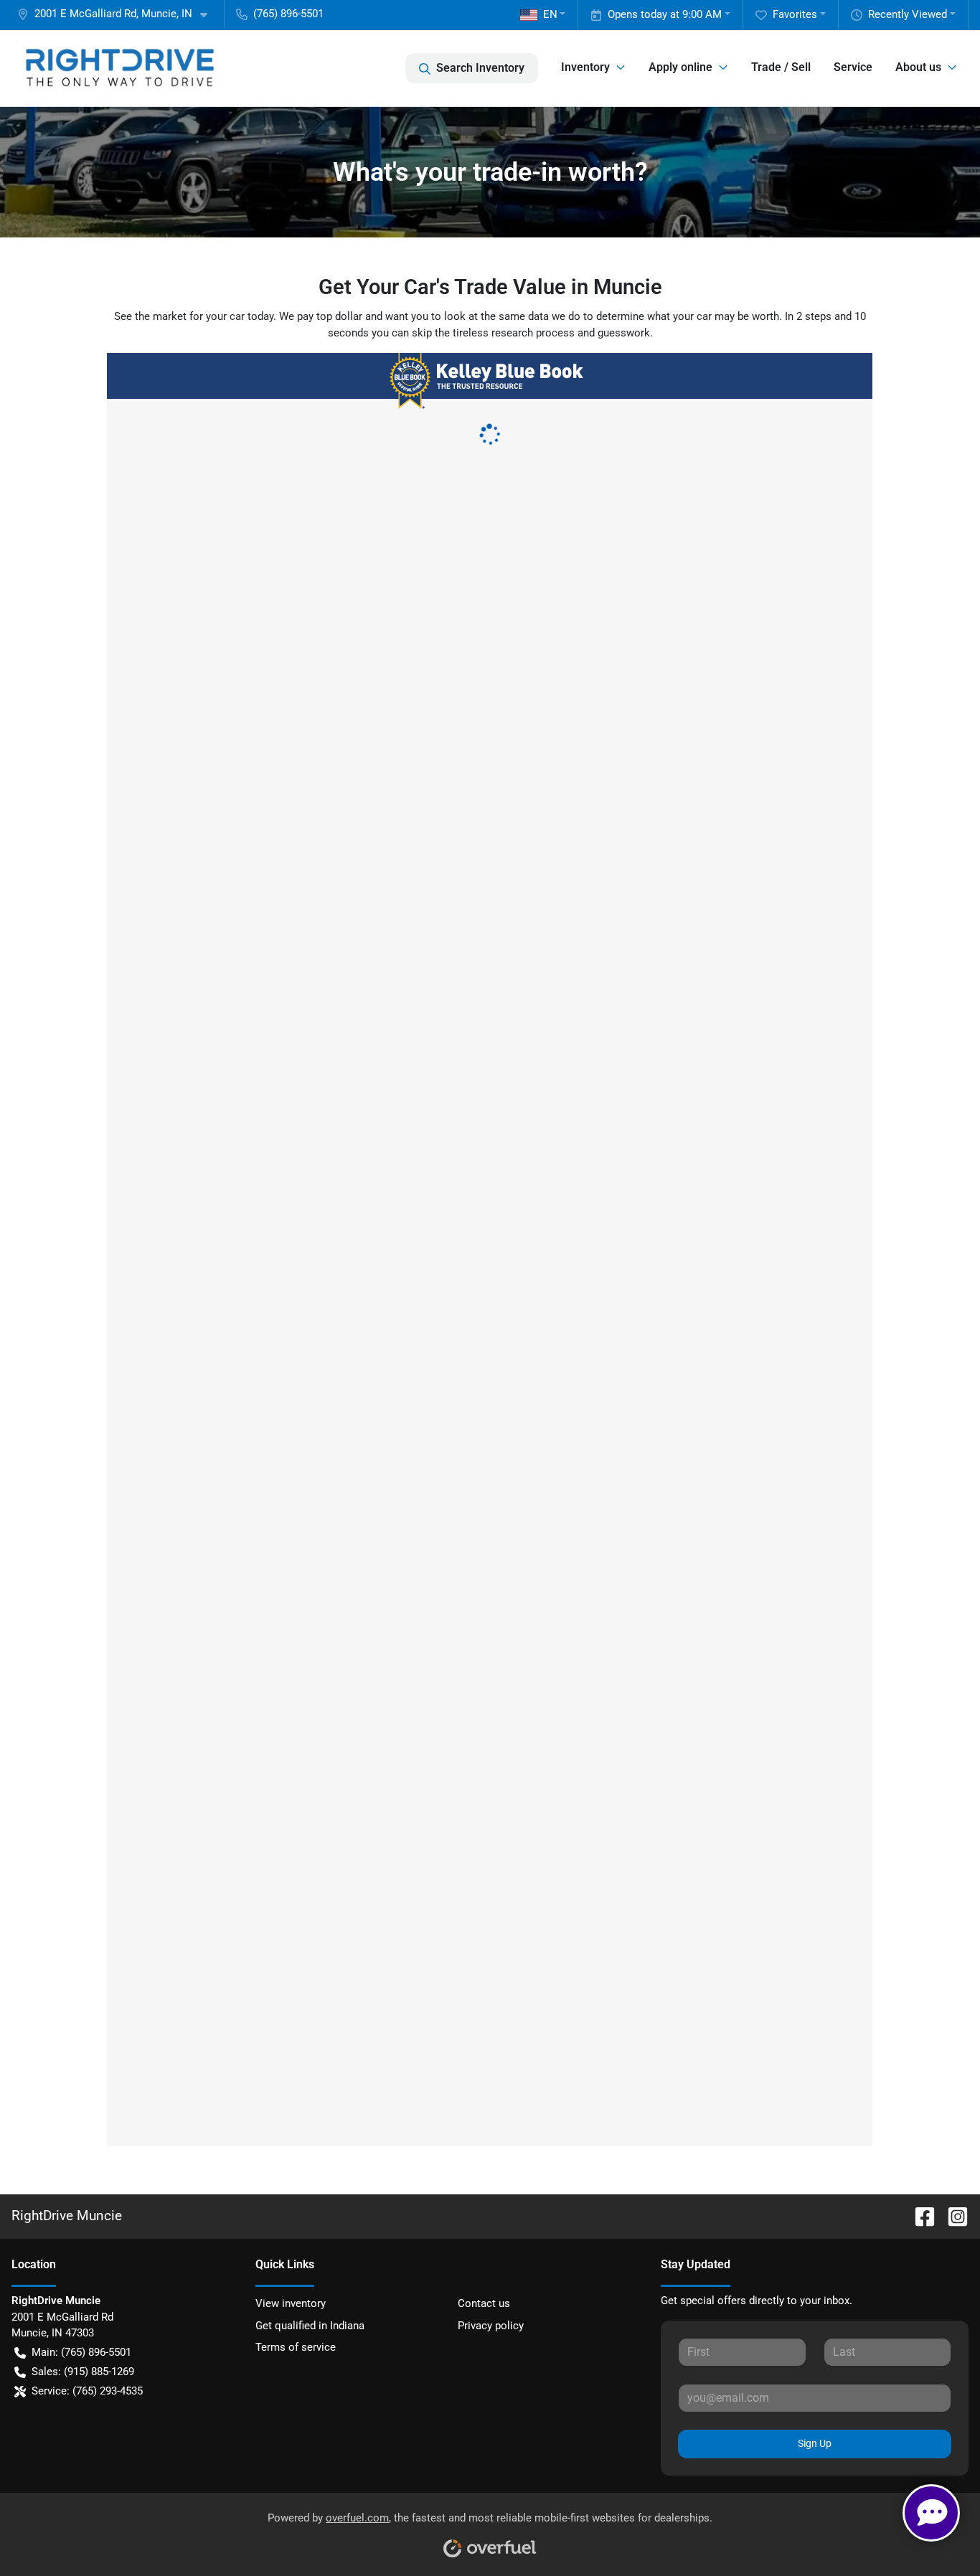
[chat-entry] (931, 2513)
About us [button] (918, 67)
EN (550, 14)
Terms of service (296, 2347)
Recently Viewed (908, 14)
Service (853, 67)
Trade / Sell (781, 67)
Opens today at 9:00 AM (665, 14)
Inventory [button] (585, 67)
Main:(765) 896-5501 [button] (81, 2352)
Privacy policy (491, 2326)
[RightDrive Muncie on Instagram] (952, 2216)
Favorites (795, 14)
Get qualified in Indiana (310, 2326)
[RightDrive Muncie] (119, 68)
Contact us (484, 2303)
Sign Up (815, 2443)
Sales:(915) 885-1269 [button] (83, 2372)
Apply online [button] (680, 67)
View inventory (291, 2303)
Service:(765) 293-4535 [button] (87, 2391)
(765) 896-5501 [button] (288, 14)
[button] (118, 14)
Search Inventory (480, 68)
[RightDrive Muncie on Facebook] (919, 2216)
